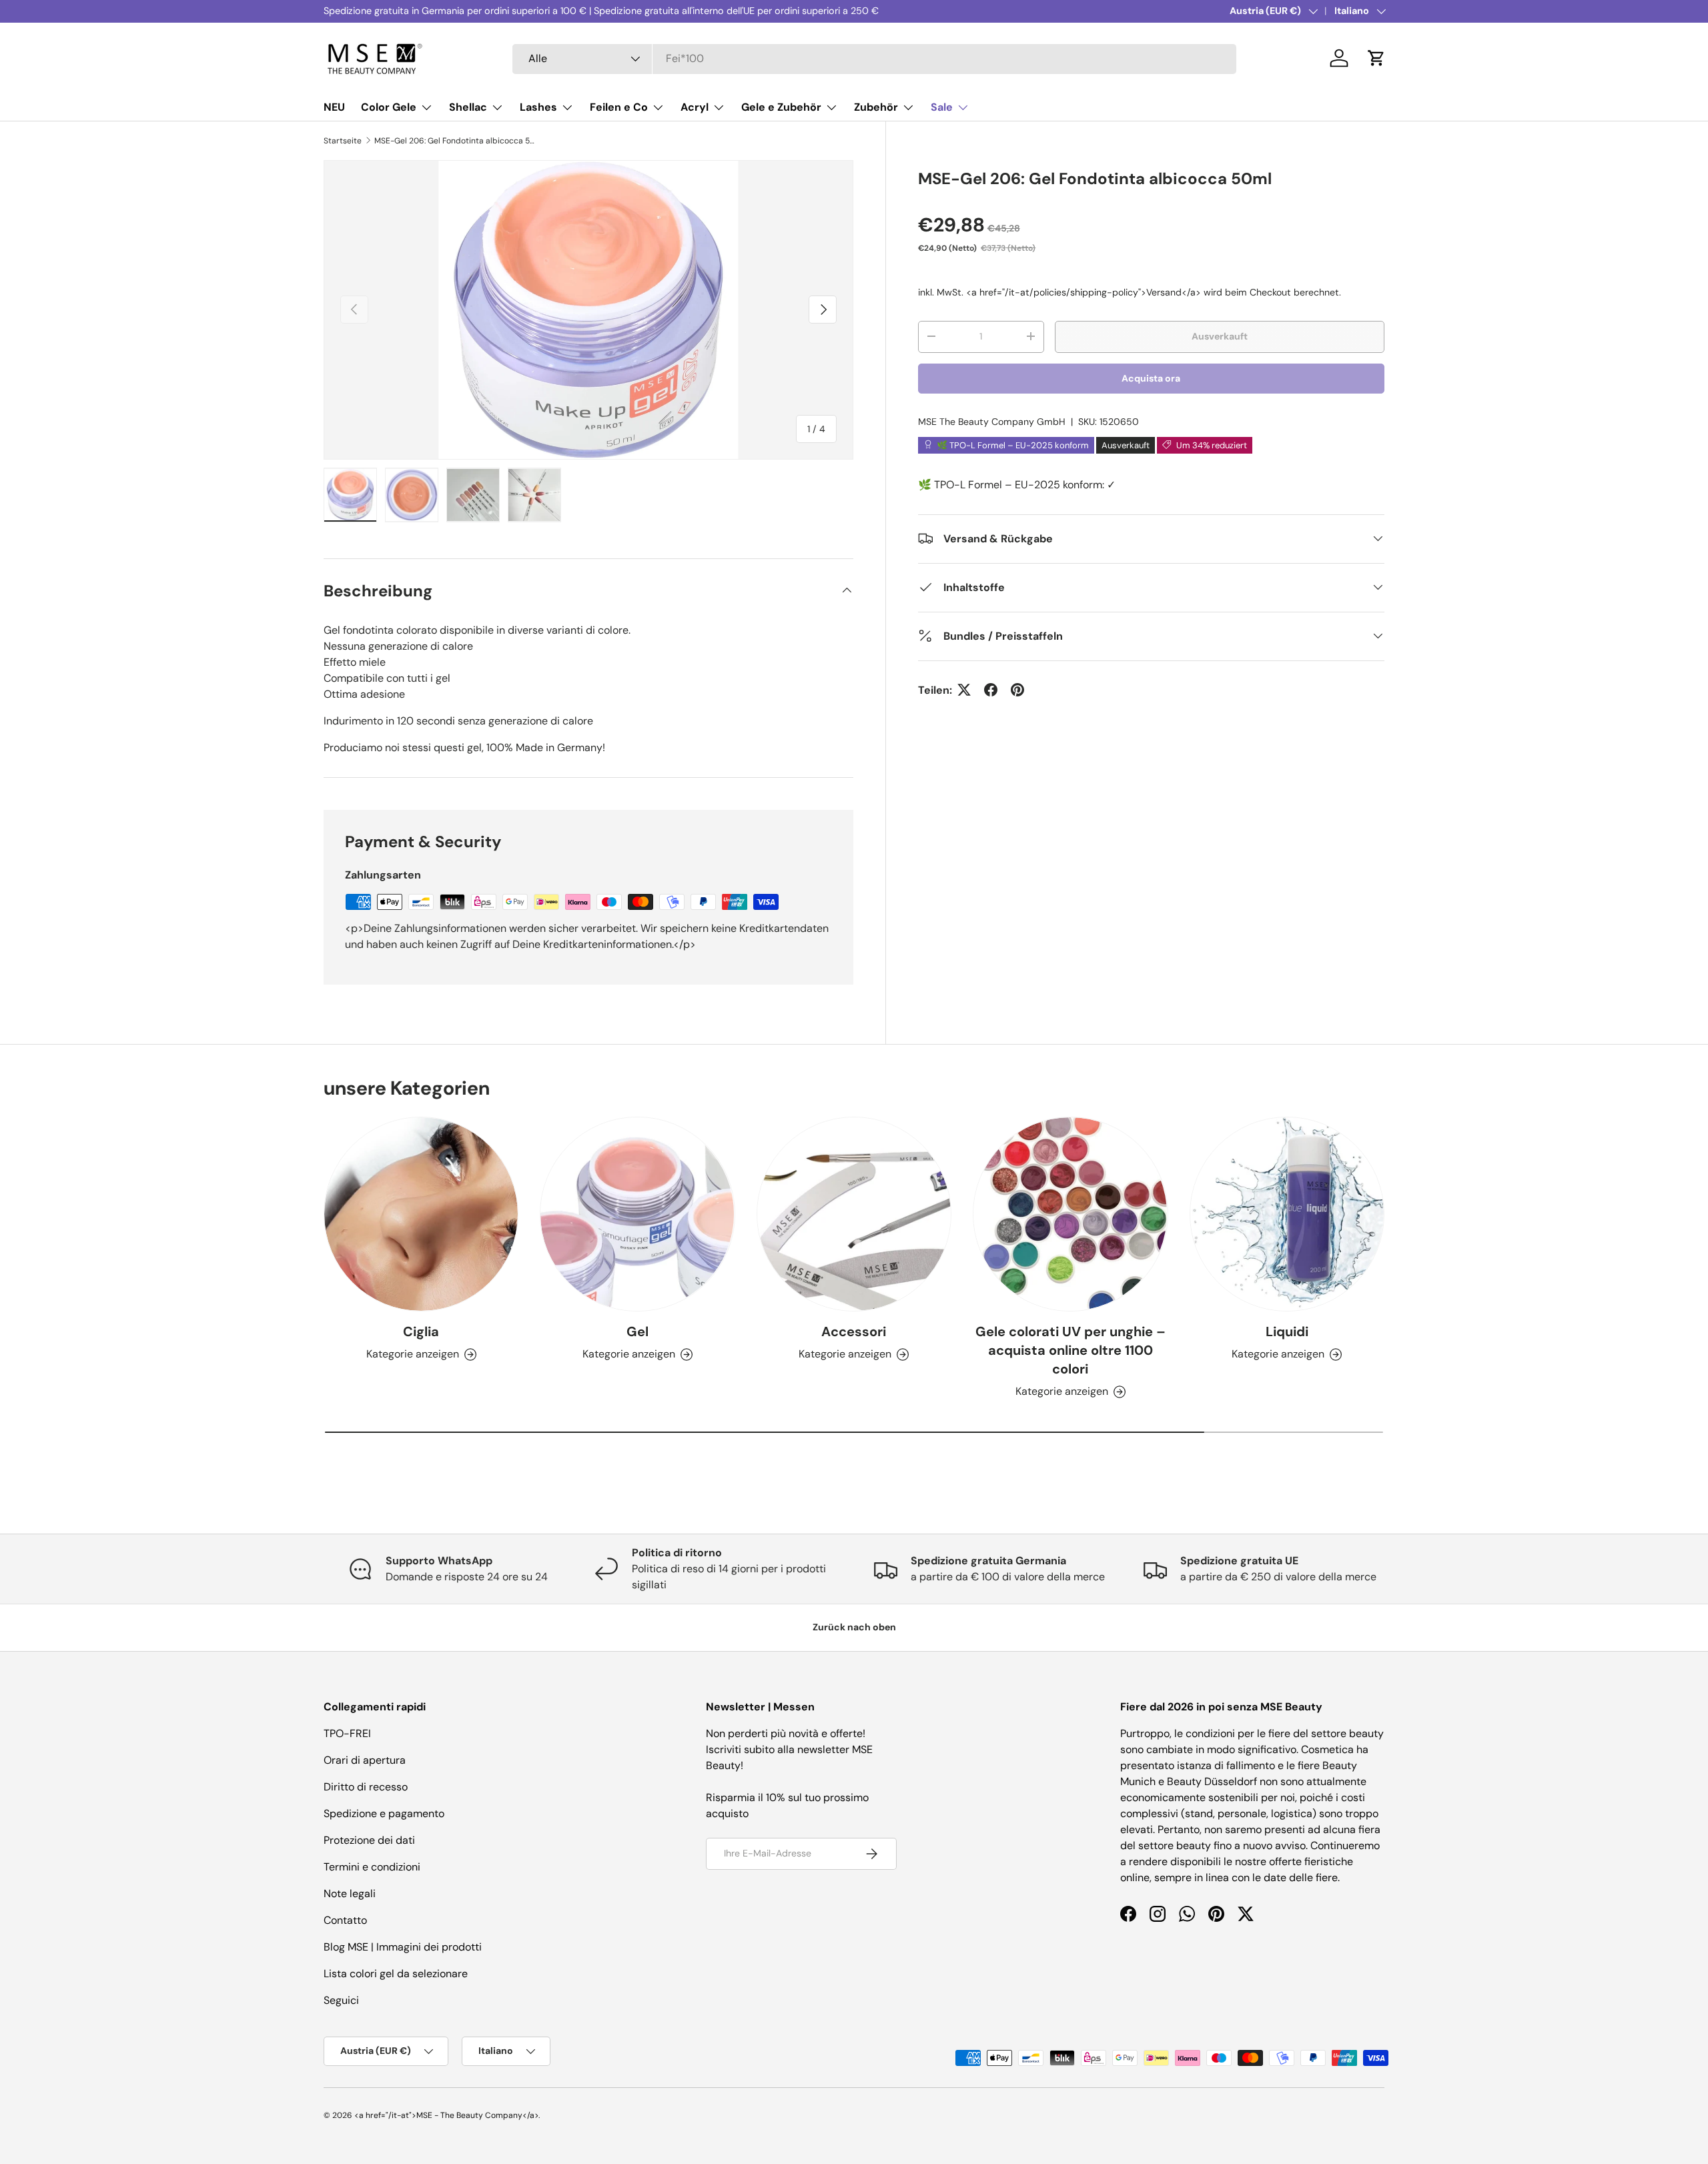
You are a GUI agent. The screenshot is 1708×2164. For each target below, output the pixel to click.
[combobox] (874, 58)
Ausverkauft (1220, 336)
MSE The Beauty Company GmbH (992, 421)
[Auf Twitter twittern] (964, 690)
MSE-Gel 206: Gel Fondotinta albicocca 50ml (454, 141)
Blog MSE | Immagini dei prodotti (403, 1947)
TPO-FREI (347, 1733)
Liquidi (1287, 1331)
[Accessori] (854, 1214)
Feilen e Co (619, 107)
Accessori (854, 1331)
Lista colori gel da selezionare (396, 1974)
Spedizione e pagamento (384, 1813)
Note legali (350, 1893)
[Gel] (637, 1214)
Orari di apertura (365, 1760)
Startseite (343, 141)
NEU (334, 107)
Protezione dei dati (369, 1840)
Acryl (695, 107)
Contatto (345, 1920)
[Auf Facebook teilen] (991, 690)
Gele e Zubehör (781, 107)
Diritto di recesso (366, 1787)
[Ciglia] (421, 1214)
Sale (942, 107)
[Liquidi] (1287, 1214)
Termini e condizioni (372, 1867)
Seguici (341, 2000)
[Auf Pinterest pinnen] (1017, 690)
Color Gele (389, 107)
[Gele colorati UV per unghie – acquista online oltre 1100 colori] (1070, 1214)
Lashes (538, 107)
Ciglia (421, 1331)
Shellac (468, 107)
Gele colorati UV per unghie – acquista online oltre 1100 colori (1071, 1350)
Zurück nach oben (854, 1627)
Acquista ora (1151, 378)
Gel (637, 1331)
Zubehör (876, 107)
